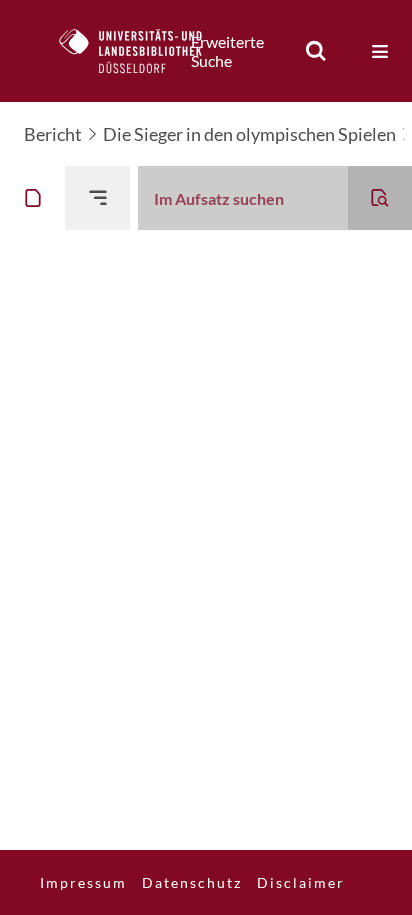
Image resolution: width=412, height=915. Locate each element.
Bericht (53, 134)
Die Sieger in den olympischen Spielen (249, 134)
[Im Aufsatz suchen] (380, 198)
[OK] (316, 51)
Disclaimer (301, 882)
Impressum (83, 882)
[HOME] (141, 51)
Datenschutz (192, 882)
